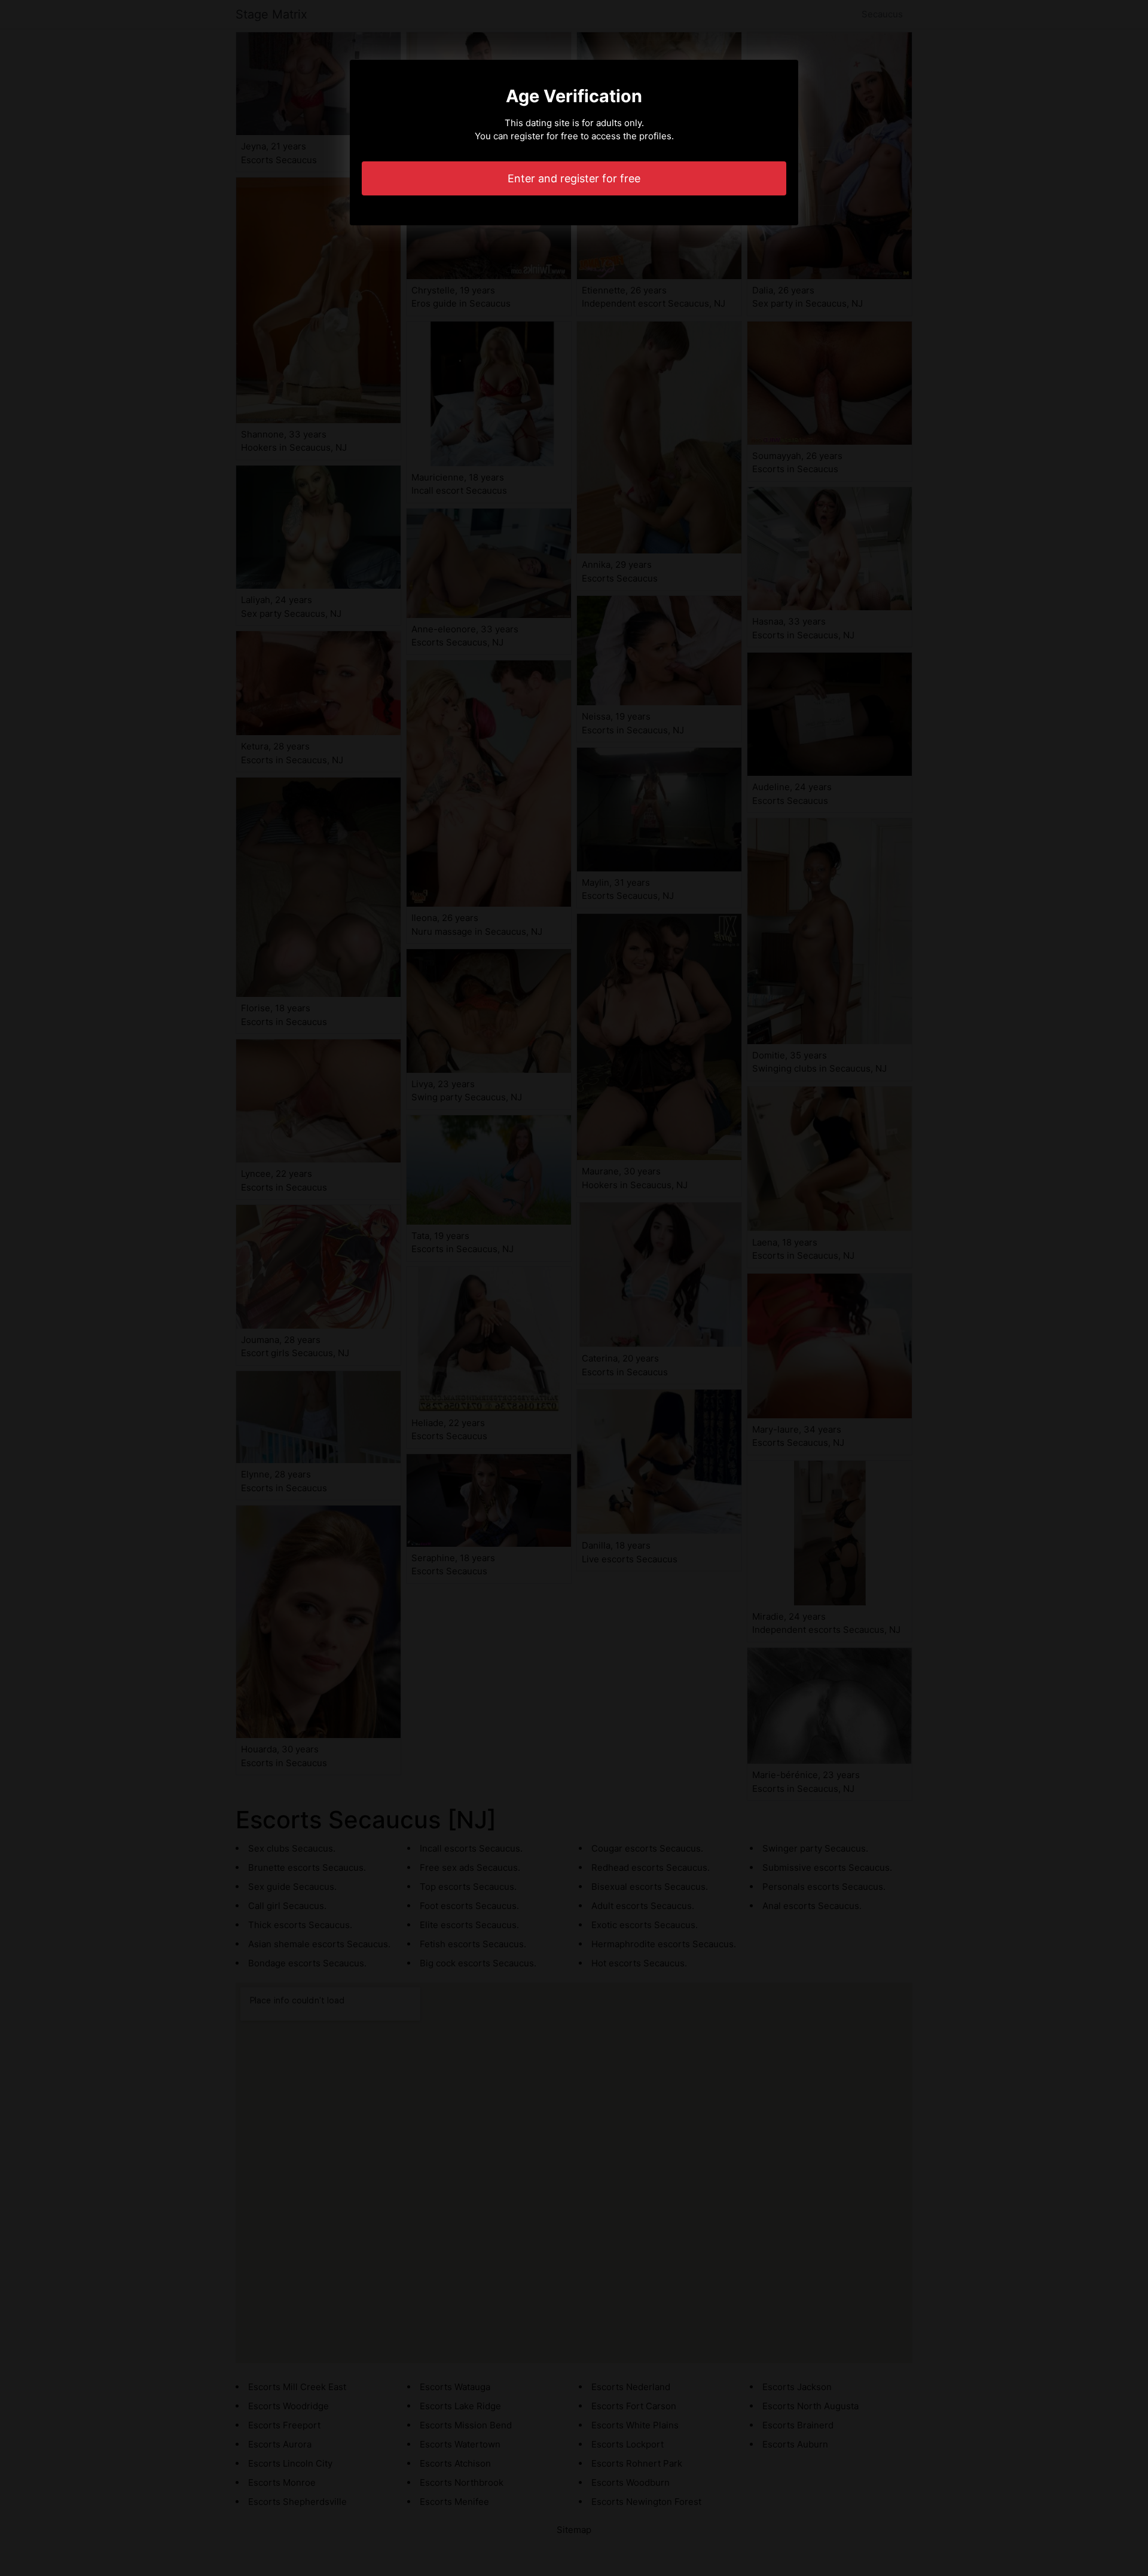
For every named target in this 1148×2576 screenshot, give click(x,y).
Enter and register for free (574, 178)
